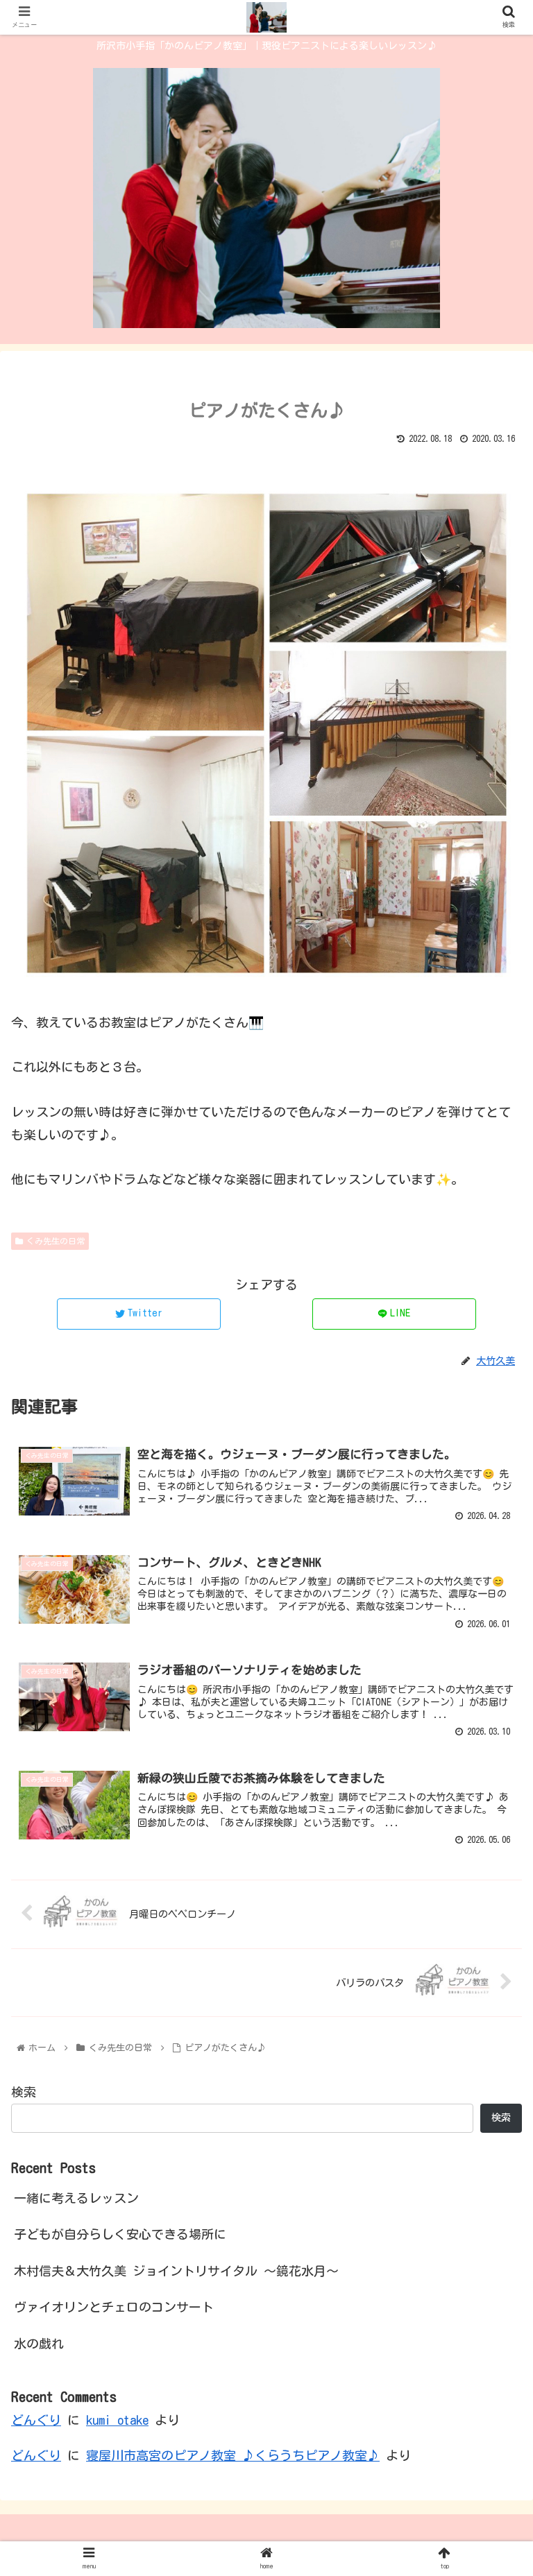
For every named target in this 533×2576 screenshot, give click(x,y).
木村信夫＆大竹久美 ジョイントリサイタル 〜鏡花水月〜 (176, 2271)
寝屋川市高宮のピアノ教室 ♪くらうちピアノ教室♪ (233, 2455)
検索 (24, 2092)
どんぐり (36, 2420)
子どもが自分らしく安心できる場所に (120, 2234)
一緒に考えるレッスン (76, 2198)
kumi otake (117, 2420)
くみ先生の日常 (56, 1241)
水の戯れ (39, 2344)
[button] (492, 1663)
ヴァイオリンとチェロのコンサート (114, 2307)
